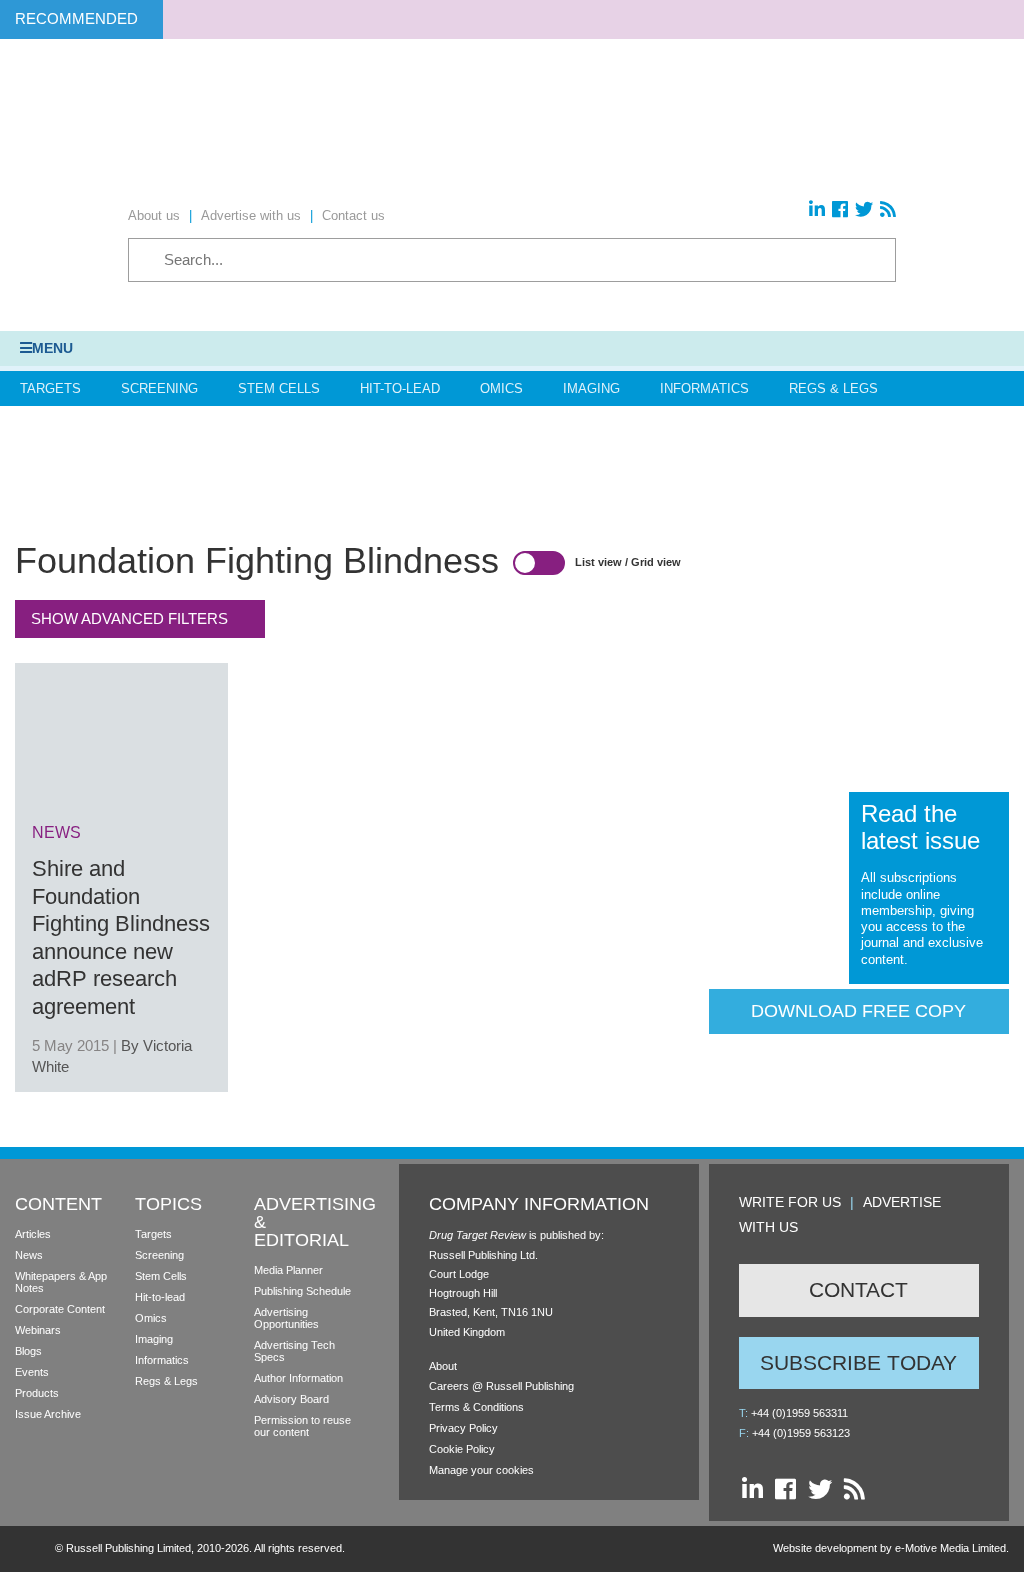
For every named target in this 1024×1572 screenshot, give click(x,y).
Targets (50, 388)
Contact (858, 1289)
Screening (159, 388)
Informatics (704, 388)
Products (37, 1393)
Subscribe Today (858, 1362)
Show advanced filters (129, 618)
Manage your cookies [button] (481, 1470)
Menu (52, 348)
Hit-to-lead (160, 1297)
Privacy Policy (463, 1428)
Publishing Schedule (302, 1291)
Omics (501, 388)
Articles (33, 1234)
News (29, 1255)
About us (154, 215)
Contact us (353, 215)
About (443, 1366)
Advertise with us (251, 215)
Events (32, 1372)
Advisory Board (291, 1399)
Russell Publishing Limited (128, 1548)
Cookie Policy (462, 1449)
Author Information (298, 1378)
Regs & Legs (833, 388)
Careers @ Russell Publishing (501, 1386)
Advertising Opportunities (286, 1318)
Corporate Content (60, 1309)
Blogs (28, 1351)
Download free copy (858, 1011)
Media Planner (288, 1270)
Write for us (790, 1202)
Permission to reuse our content (302, 1426)
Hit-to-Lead (400, 388)
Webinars (38, 1330)
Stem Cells (279, 388)
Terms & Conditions (476, 1407)
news (56, 832)
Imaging (591, 388)
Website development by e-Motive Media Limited (889, 1548)
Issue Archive (48, 1414)
